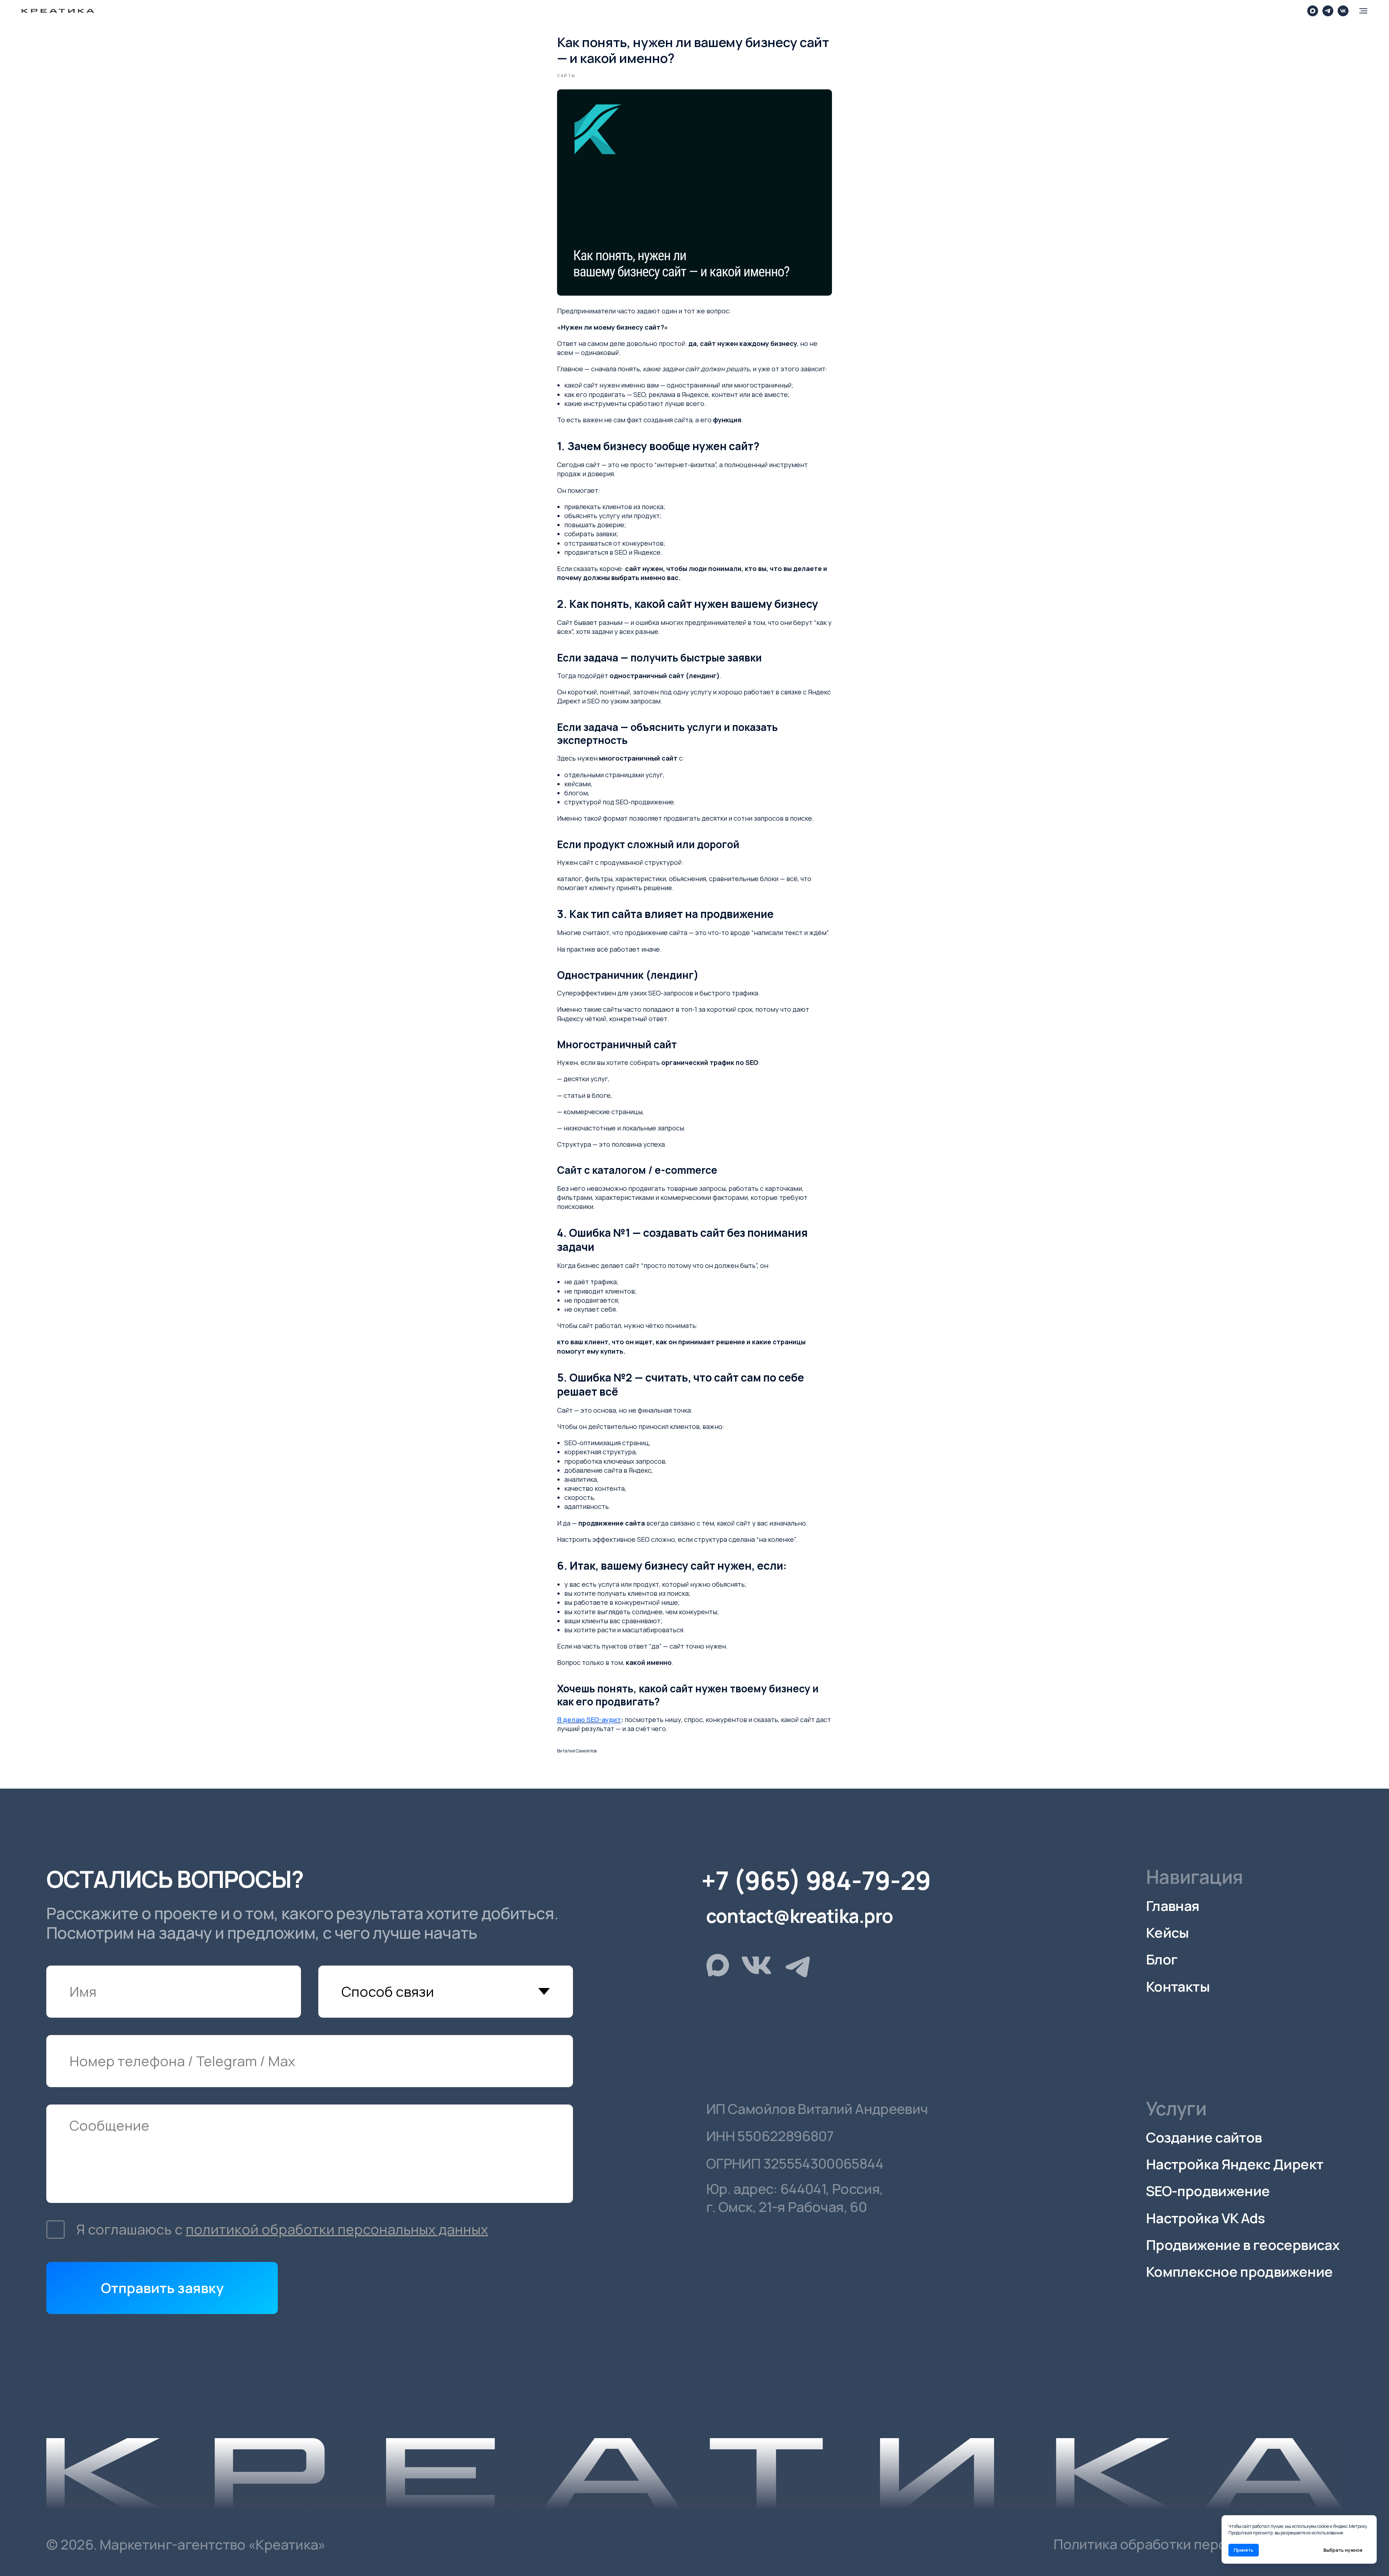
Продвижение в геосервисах (1243, 2245)
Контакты (1178, 1986)
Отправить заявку (162, 2288)
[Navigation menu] (1363, 11)
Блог (1161, 1959)
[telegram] (1328, 11)
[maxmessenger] (1313, 11)
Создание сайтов (1204, 2137)
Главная (1173, 1906)
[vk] (1343, 11)
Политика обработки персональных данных (1198, 2544)
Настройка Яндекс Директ (1235, 2164)
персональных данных (413, 2229)
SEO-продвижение (1208, 2191)
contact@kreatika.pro (799, 1916)
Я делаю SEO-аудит (589, 1720)
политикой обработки (262, 2229)
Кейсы (1167, 1932)
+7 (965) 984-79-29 (816, 1880)
